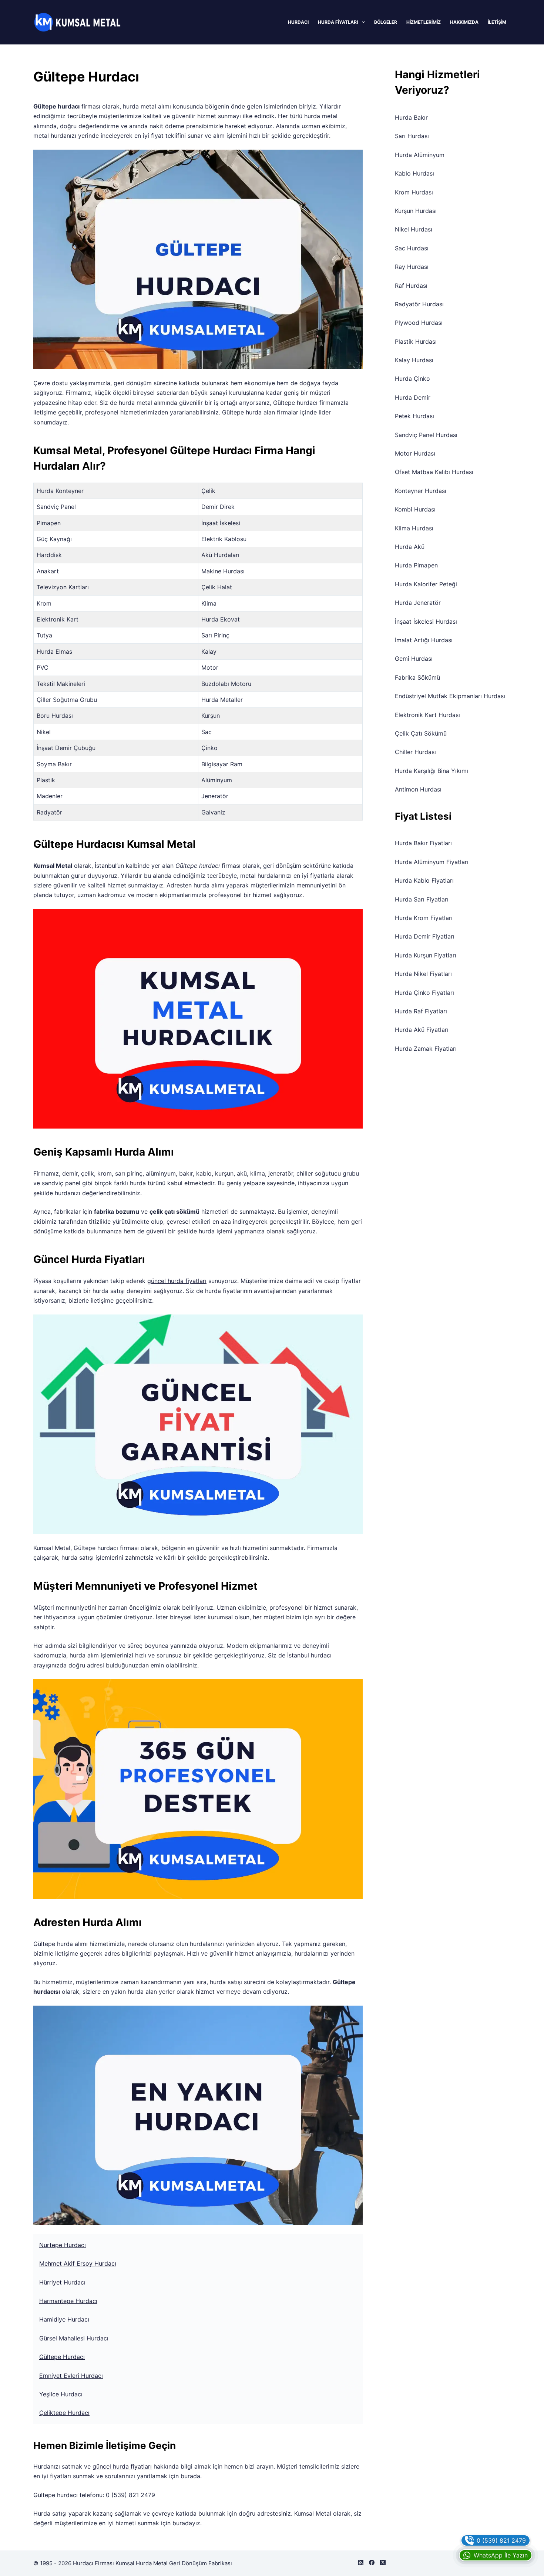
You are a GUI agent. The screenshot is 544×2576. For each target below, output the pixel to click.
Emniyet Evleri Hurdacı (71, 2376)
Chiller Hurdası (415, 752)
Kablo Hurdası (414, 173)
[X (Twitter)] (383, 2562)
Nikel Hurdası (414, 229)
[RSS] (361, 2562)
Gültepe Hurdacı (62, 2357)
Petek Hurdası (414, 416)
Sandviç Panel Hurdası (426, 435)
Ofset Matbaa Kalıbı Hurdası (434, 472)
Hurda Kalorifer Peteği (426, 584)
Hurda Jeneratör (418, 603)
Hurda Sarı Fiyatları (422, 899)
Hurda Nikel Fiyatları (423, 974)
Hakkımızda (464, 22)
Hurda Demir (413, 397)
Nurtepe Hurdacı (63, 2245)
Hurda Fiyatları (338, 22)
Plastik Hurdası (416, 341)
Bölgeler (386, 22)
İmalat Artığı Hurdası (424, 640)
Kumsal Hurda (134, 2563)
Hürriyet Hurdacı (62, 2282)
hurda (254, 412)
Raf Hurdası (411, 286)
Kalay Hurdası (414, 360)
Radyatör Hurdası (419, 304)
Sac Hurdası (412, 248)
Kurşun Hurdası (416, 211)
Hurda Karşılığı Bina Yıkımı (431, 771)
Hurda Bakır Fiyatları (423, 843)
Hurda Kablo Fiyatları (424, 880)
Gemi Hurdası (414, 659)
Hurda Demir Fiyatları (425, 936)
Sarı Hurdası (412, 136)
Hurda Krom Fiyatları (424, 918)
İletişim (497, 22)
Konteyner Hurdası (421, 491)
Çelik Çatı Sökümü (421, 733)
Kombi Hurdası (415, 509)
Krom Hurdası (414, 192)
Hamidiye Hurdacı (64, 2319)
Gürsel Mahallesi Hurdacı (74, 2338)
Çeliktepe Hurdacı (64, 2413)
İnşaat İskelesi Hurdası (426, 621)
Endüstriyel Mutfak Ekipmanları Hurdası (450, 696)
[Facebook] (372, 2562)
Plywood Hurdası (419, 323)
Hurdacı (298, 22)
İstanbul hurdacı (309, 1655)
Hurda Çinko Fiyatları (424, 993)
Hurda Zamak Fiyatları (426, 1049)
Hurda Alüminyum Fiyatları (432, 862)
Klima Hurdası (414, 528)
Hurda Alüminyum (420, 155)
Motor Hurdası (415, 453)
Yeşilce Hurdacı (61, 2394)
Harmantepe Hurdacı (68, 2301)
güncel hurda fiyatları (177, 1281)
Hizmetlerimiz (424, 22)
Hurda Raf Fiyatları (421, 1011)
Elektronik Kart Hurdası (427, 715)
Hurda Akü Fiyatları (422, 1030)
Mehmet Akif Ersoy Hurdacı (78, 2263)
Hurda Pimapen (416, 565)
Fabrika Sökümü (417, 677)
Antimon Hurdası (418, 789)
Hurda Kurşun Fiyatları (426, 955)
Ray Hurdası (412, 267)
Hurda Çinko (412, 379)
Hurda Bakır (411, 117)
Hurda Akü (410, 547)
